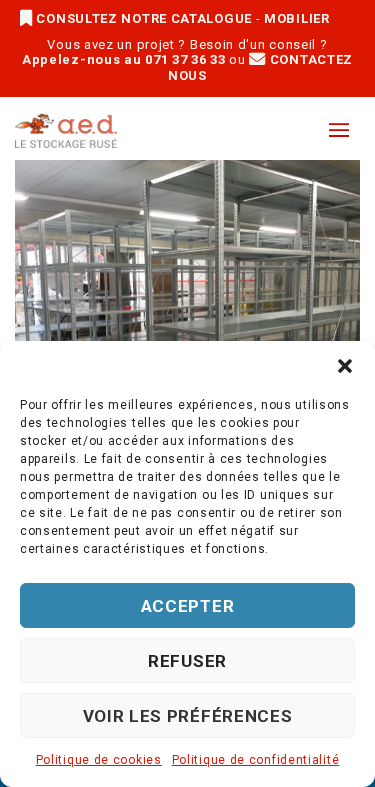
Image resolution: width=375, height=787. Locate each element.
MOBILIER (297, 18)
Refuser (187, 661)
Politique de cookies (99, 760)
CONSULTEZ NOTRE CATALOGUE (144, 18)
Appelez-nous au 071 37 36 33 (124, 59)
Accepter (188, 606)
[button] (345, 366)
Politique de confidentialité (256, 760)
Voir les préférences (188, 716)
